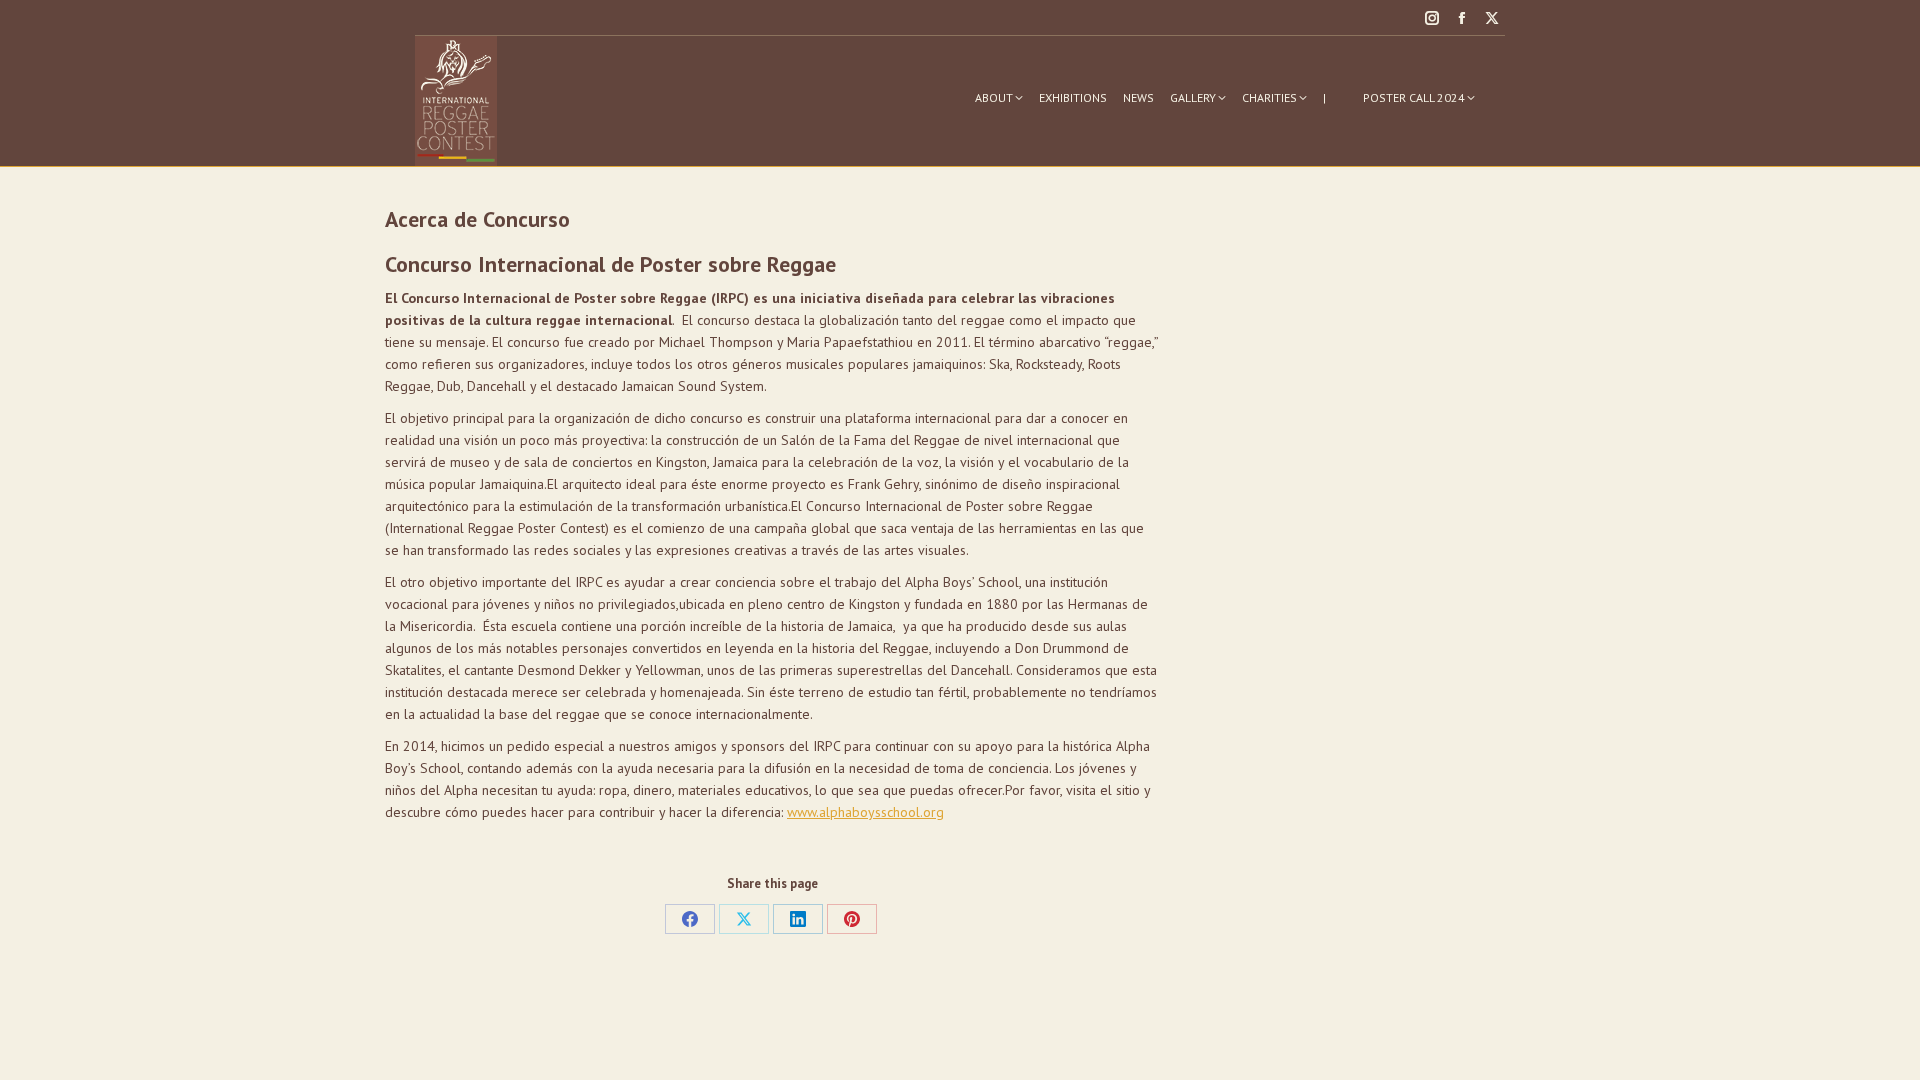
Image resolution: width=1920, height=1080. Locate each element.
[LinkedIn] (798, 919)
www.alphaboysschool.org (865, 812)
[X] (744, 919)
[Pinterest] (852, 919)
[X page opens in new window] (1492, 18)
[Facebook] (690, 919)
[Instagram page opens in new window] (1432, 18)
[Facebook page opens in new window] (1462, 18)
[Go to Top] (1890, 1050)
